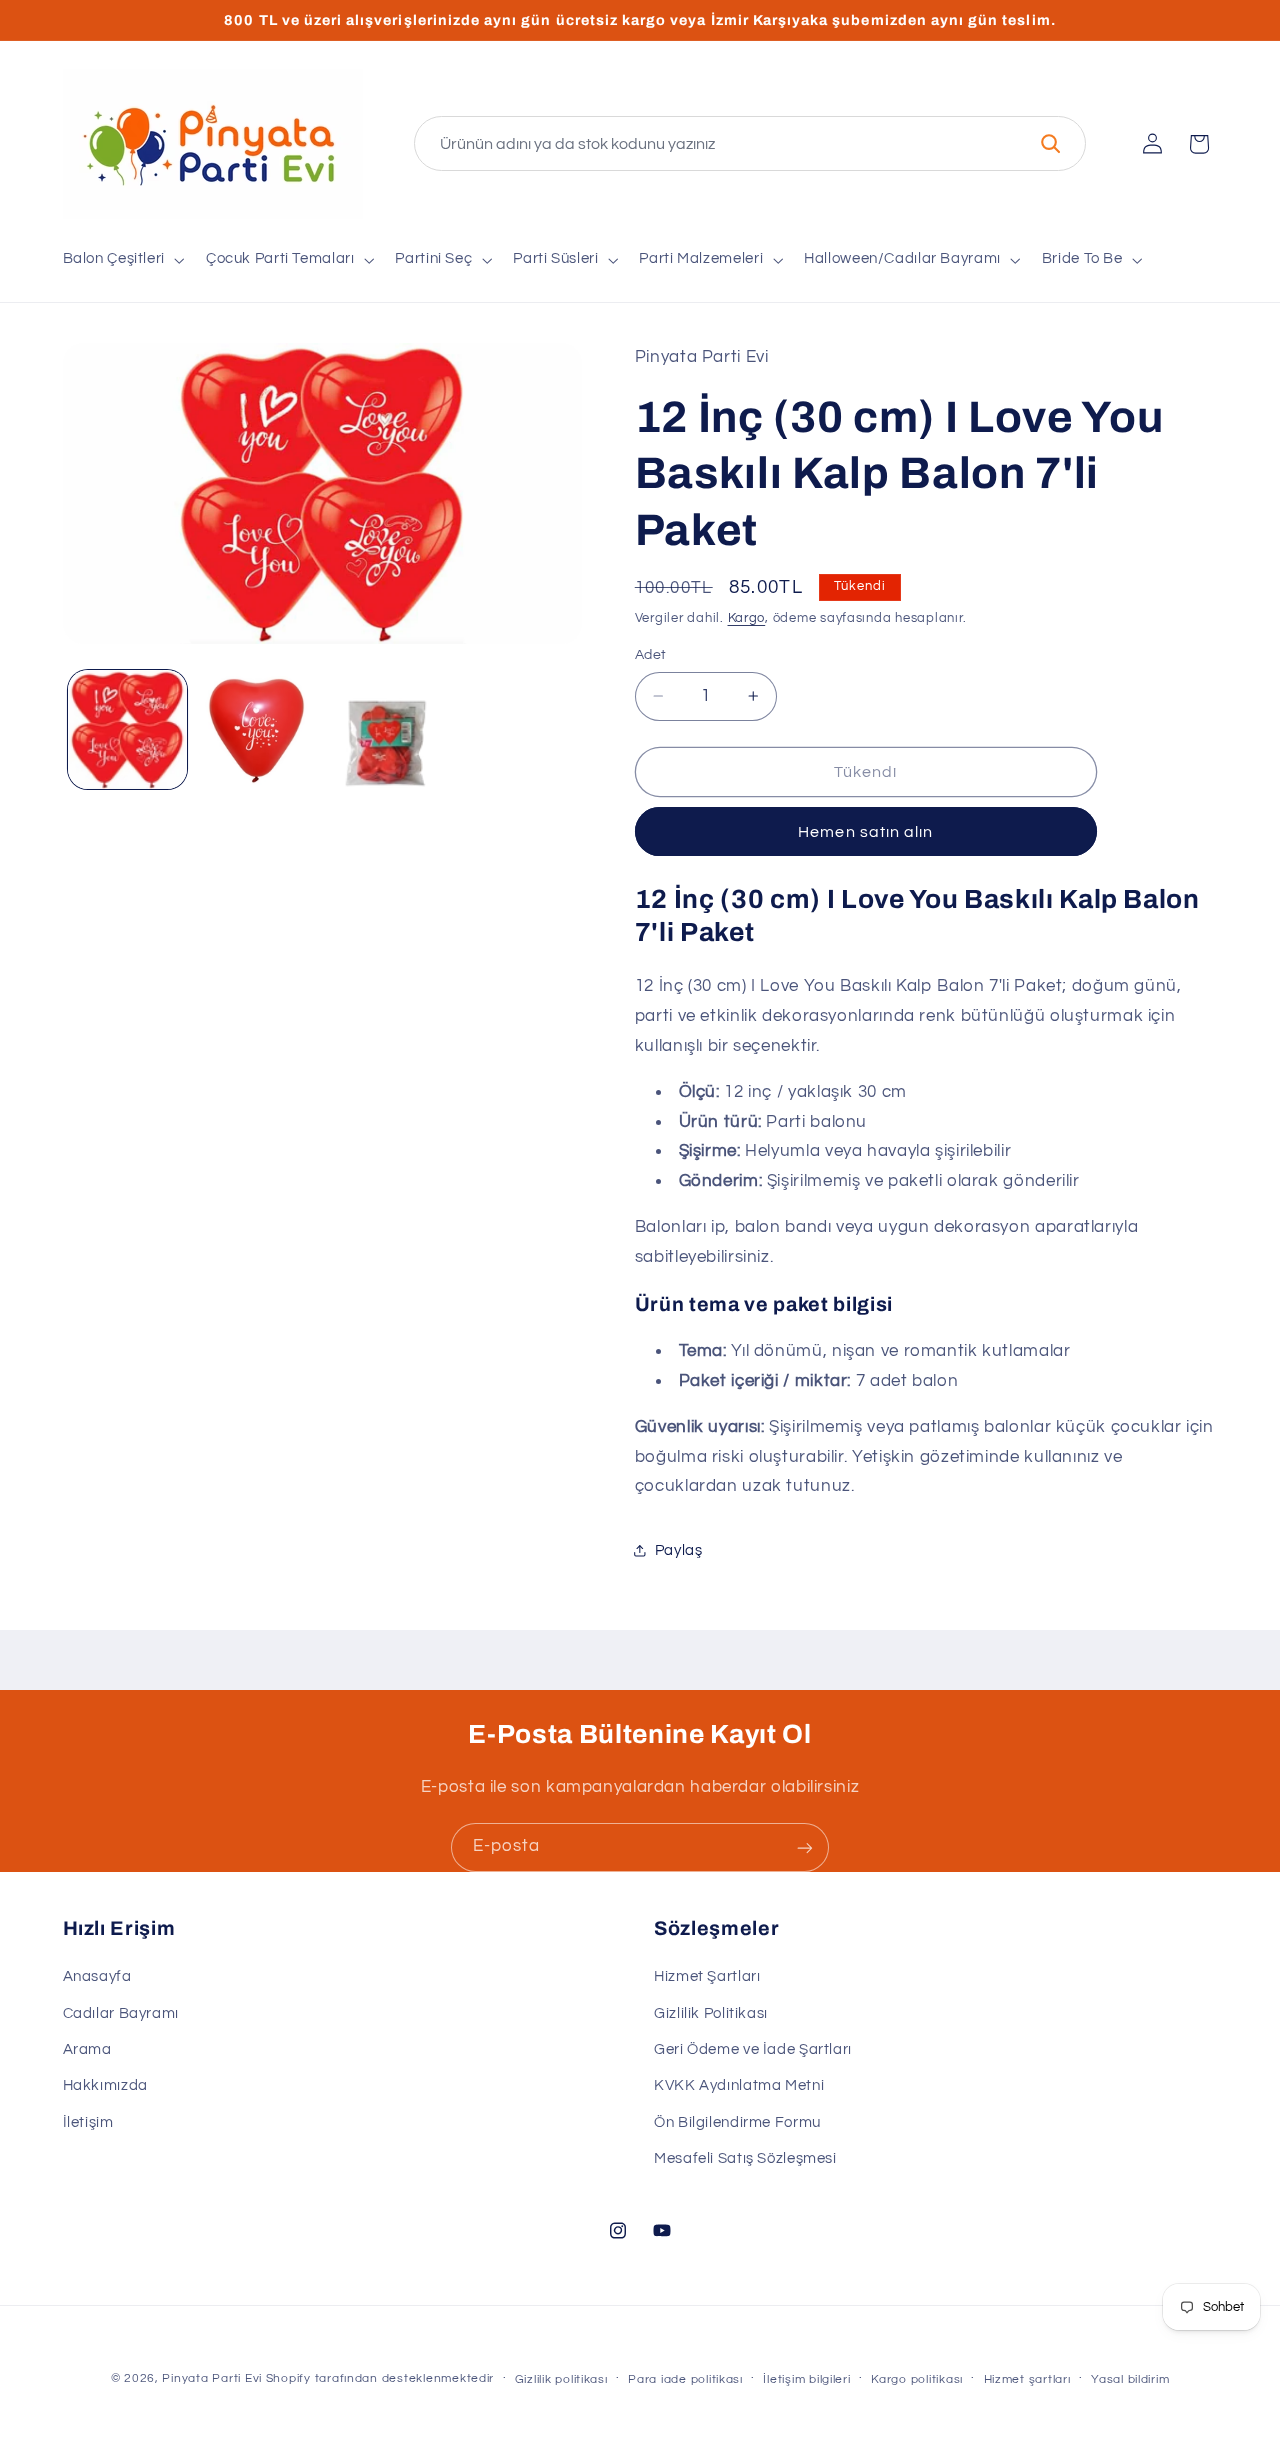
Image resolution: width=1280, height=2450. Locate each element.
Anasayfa (97, 1977)
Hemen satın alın (865, 831)
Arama (87, 2050)
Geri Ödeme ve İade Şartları (753, 2050)
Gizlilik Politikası (711, 2013)
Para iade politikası (685, 2379)
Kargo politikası (917, 2379)
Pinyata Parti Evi (212, 2378)
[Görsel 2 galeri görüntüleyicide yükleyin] (256, 729)
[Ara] (1050, 144)
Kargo (747, 617)
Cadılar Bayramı (121, 2013)
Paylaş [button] (679, 1550)
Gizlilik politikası (561, 2379)
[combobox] (750, 143)
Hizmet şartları (1027, 2379)
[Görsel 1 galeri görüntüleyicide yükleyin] (127, 729)
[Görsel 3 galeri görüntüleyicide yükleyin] (386, 729)
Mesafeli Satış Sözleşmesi (745, 2159)
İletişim (88, 2122)
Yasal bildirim (1130, 2379)
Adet (651, 655)
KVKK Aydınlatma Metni (739, 2086)
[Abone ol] (805, 1847)
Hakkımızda (105, 2086)
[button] (121, 260)
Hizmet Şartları (707, 1977)
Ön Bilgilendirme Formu (737, 2122)
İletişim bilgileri (806, 2379)
